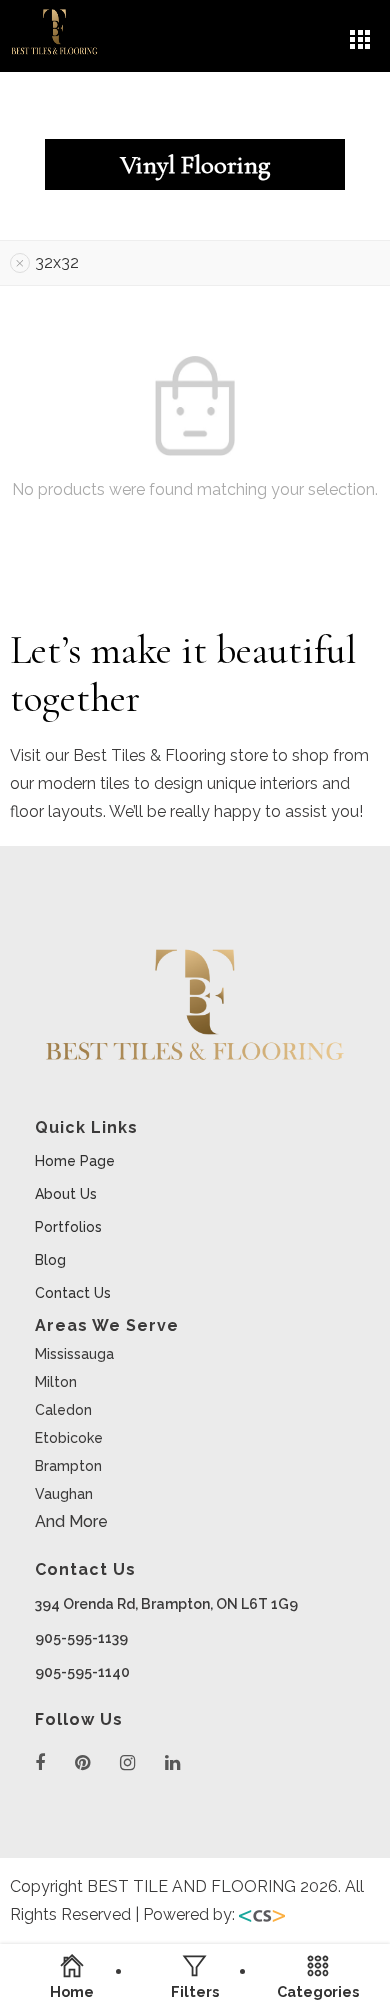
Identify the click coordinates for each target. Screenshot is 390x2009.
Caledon (63, 1410)
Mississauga (74, 1354)
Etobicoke (69, 1438)
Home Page (75, 1161)
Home (72, 1991)
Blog (50, 1260)
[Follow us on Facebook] (40, 1763)
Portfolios (68, 1227)
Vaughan (64, 1494)
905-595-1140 (82, 1672)
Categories (318, 1991)
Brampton (68, 1466)
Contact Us (73, 1293)
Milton (56, 1382)
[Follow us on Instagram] (127, 1763)
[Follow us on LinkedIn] (172, 1763)
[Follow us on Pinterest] (82, 1763)
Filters (195, 1991)
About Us (66, 1194)
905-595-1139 (81, 1638)
